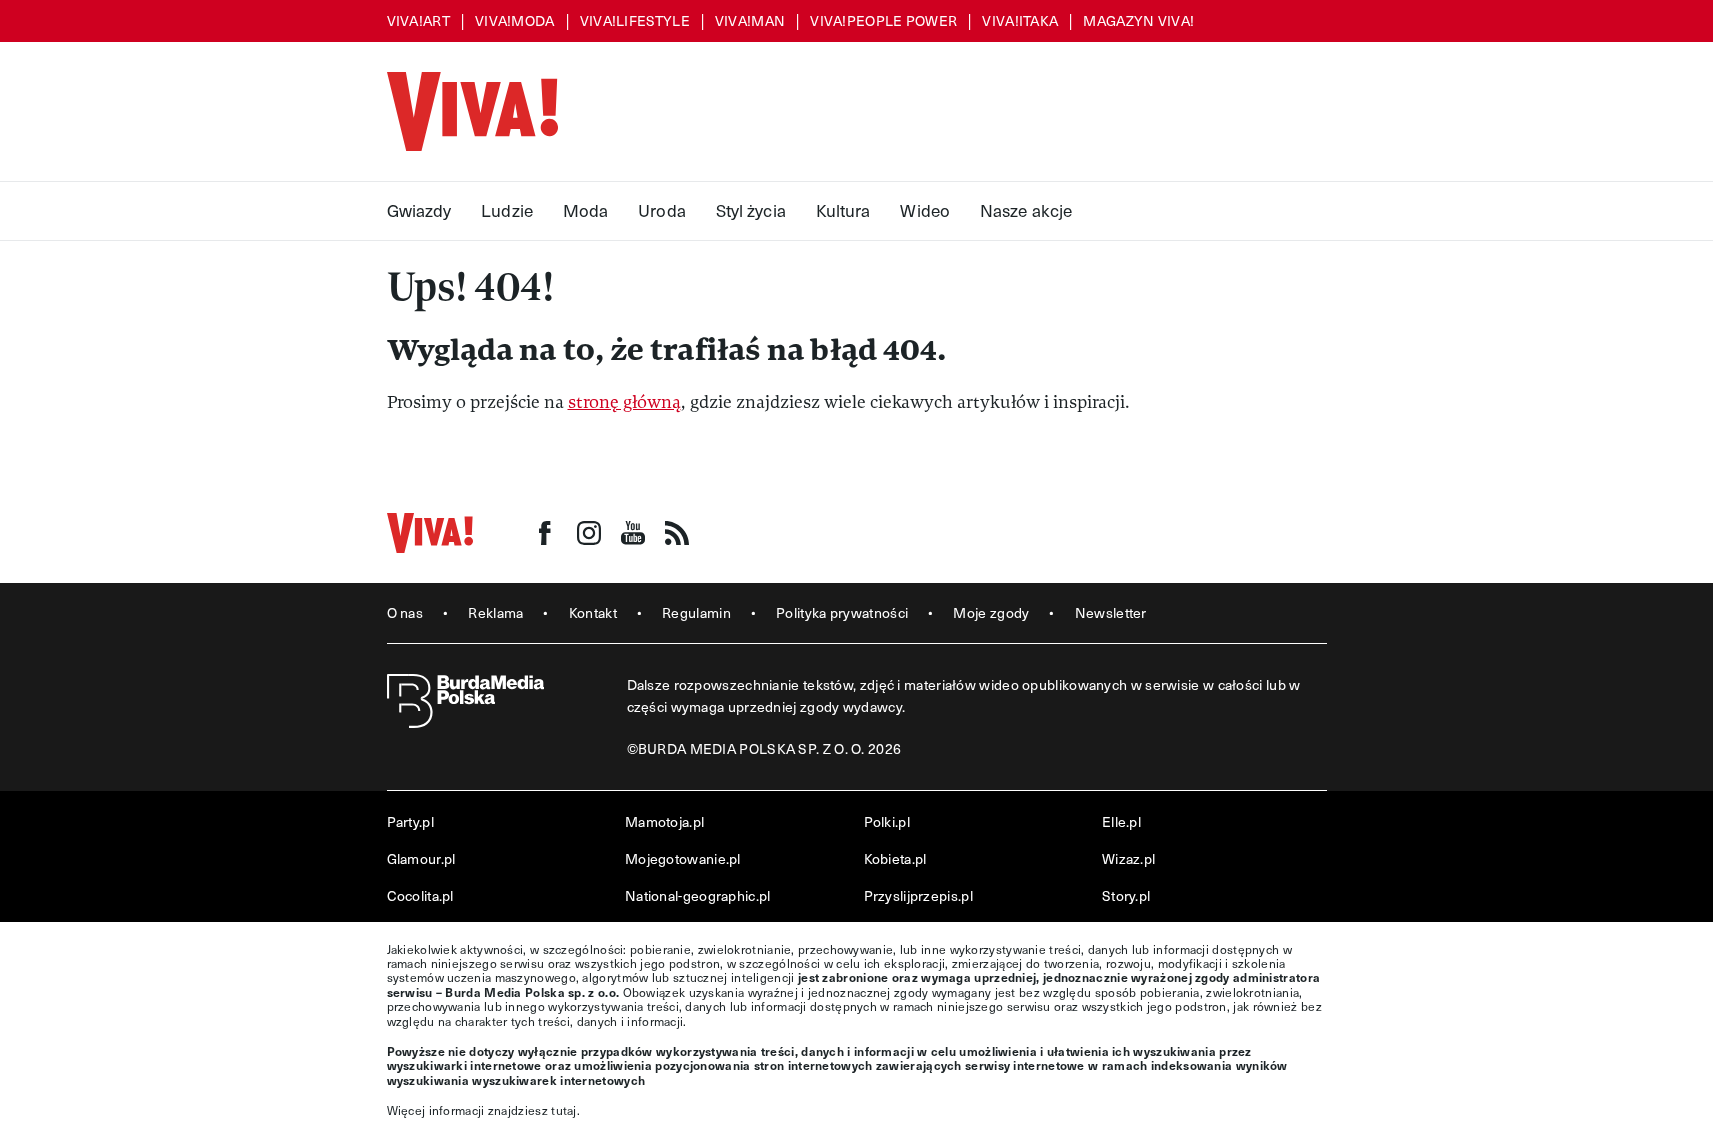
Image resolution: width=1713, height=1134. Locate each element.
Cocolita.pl (420, 895)
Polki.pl (887, 821)
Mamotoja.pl (664, 821)
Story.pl (1126, 895)
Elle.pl (1121, 821)
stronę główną (624, 402)
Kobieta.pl (895, 858)
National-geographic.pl (698, 895)
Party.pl (410, 821)
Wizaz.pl (1128, 858)
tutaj (564, 1110)
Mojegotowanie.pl (683, 858)
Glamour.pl (421, 858)
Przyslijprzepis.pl (918, 895)
